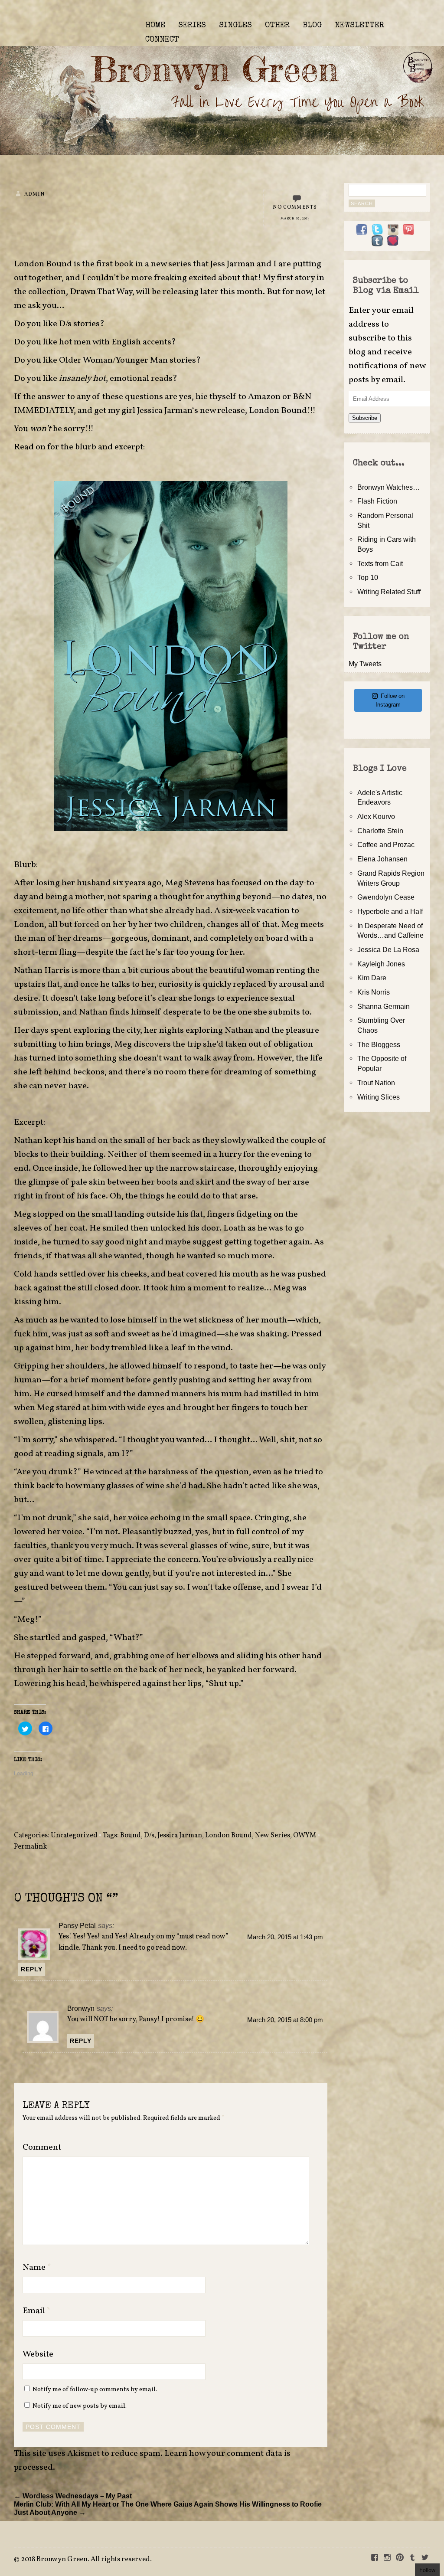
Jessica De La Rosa (388, 949)
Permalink (30, 1847)
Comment (42, 2147)
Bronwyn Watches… (388, 487)
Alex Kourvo (376, 816)
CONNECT (162, 40)
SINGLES (235, 26)
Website (38, 2354)
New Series (273, 1836)
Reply (32, 1969)
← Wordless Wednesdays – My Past (73, 2496)
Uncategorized (74, 1836)
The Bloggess (379, 1044)
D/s (149, 1836)
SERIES (192, 26)
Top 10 (368, 577)
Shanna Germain (384, 1006)
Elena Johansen (382, 859)
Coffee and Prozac (386, 844)
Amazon (264, 397)
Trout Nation (376, 1083)
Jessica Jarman (165, 411)
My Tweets (365, 664)
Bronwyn (81, 2008)
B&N (302, 397)
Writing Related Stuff (389, 592)
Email (37, 2311)
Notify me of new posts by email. (80, 2406)
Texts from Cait (380, 563)
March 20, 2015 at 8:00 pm (285, 2020)
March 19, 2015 (295, 219)
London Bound (229, 1836)
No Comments (295, 207)
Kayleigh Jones (381, 964)
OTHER (277, 26)
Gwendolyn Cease (386, 897)
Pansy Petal (77, 1925)
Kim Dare (372, 978)
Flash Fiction (377, 501)
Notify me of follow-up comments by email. (95, 2389)
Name (37, 2268)
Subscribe (365, 418)
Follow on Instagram (390, 700)
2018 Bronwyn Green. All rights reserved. (86, 2560)
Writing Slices (379, 1097)
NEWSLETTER (359, 26)
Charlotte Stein (380, 831)
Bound (131, 1836)
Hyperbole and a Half (390, 911)
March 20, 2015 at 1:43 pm (285, 1937)
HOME (155, 26)
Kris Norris (374, 992)
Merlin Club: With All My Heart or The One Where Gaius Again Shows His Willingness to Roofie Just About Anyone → (168, 2508)
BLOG (312, 26)
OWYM (305, 1836)
